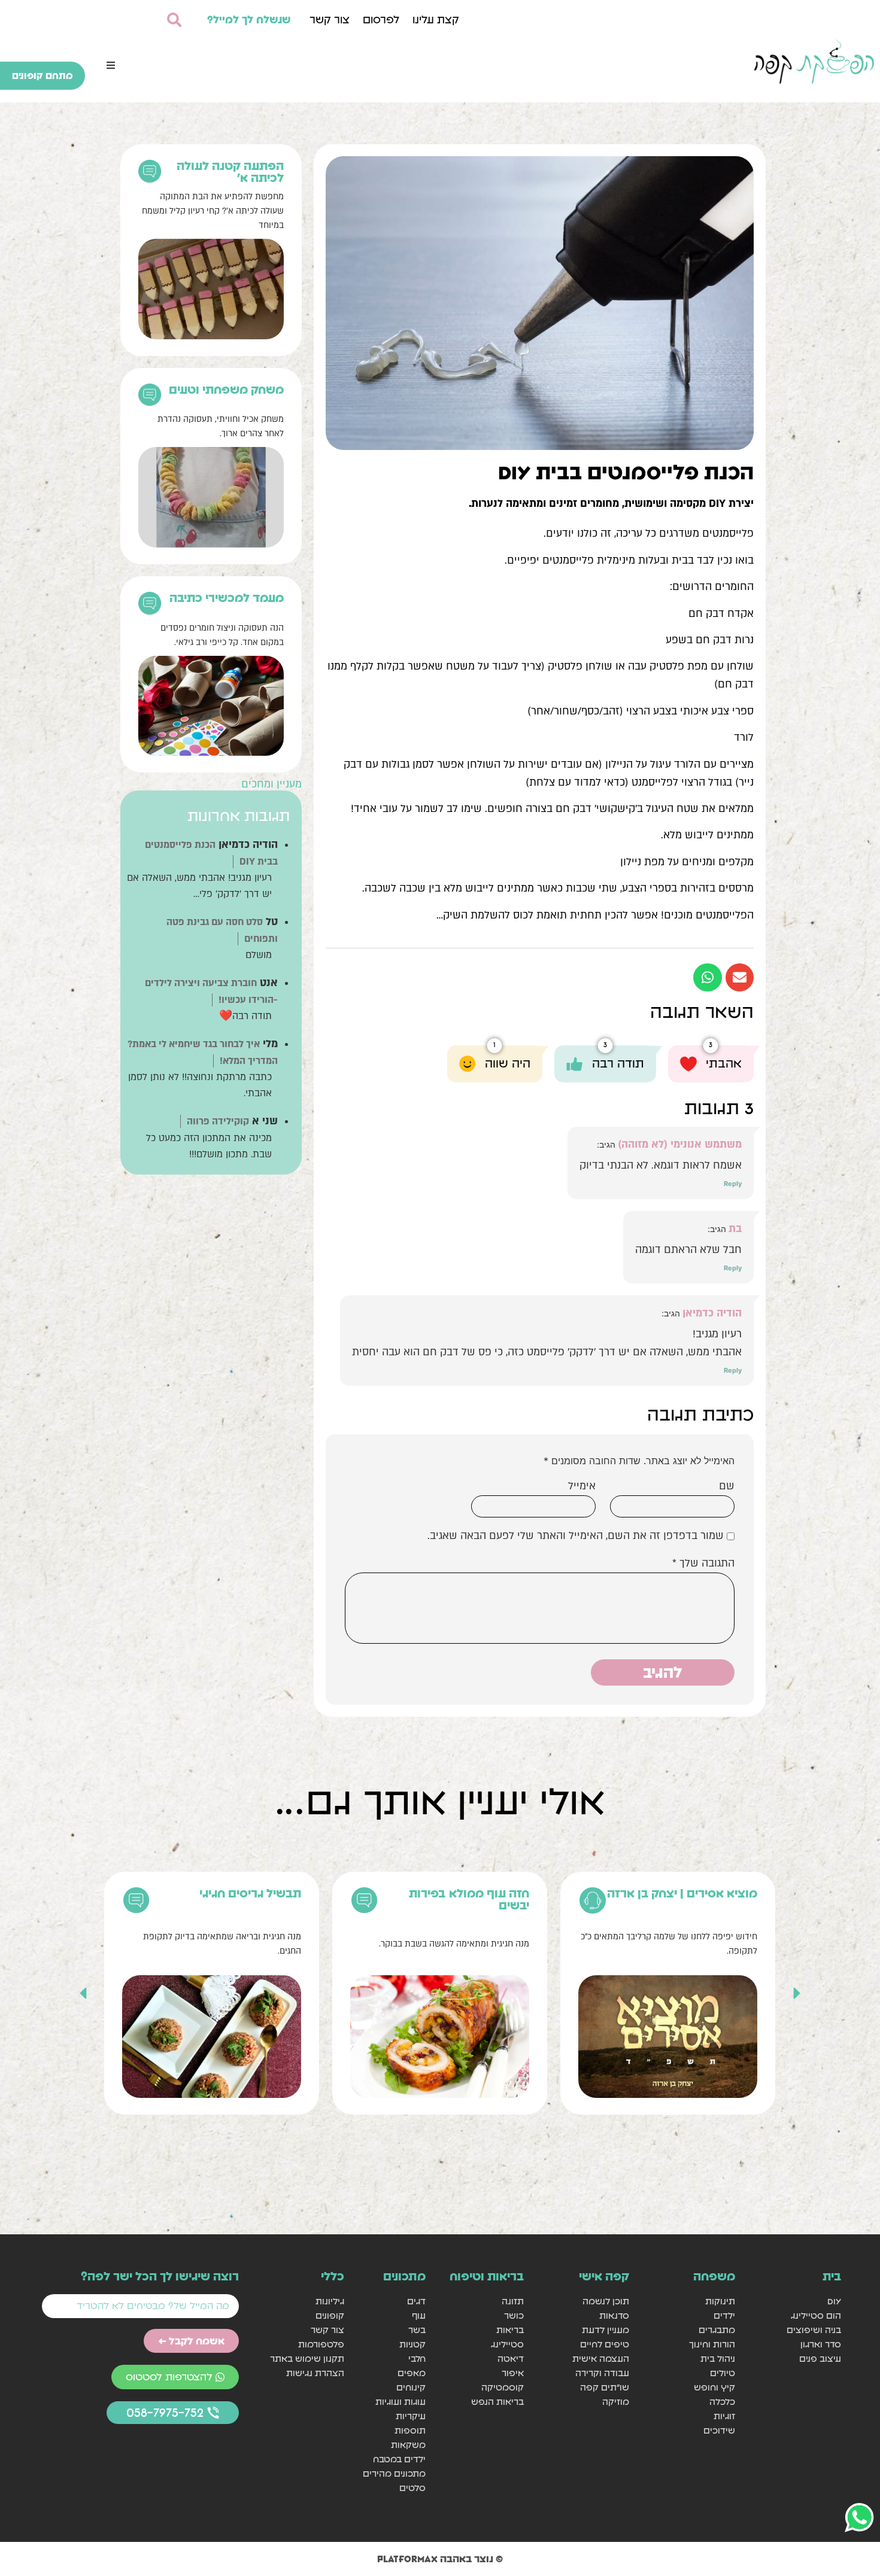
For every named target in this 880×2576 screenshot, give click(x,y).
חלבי (417, 2358)
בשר (417, 2330)
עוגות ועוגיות (400, 2402)
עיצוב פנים (820, 2358)
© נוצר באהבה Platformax (440, 2559)
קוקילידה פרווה (218, 1121)
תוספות (410, 2430)
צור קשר (330, 19)
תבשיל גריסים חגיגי (250, 1893)
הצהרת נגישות (315, 2373)
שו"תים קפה (605, 2387)
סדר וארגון (821, 2344)
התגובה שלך (703, 1564)
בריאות (510, 2330)
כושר (514, 2315)
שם (727, 1486)
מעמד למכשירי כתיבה (227, 598)
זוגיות (724, 2416)
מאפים (412, 2373)
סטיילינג (507, 2344)
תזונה (512, 2301)
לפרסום (381, 19)
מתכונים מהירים (394, 2473)
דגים (416, 2301)
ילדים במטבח (399, 2459)
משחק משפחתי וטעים (226, 390)
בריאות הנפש (497, 2402)
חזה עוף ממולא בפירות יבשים (469, 1899)
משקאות (408, 2445)
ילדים (724, 2315)
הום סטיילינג (816, 2315)
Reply (733, 1184)
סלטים (412, 2488)
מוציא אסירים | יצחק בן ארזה (682, 1893)
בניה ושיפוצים (814, 2330)
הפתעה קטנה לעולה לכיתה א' (230, 172)
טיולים (723, 2373)
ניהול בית (718, 2358)
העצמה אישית (601, 2358)
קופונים (330, 2315)
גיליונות (330, 2301)
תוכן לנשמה (606, 2301)
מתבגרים (717, 2330)
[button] (111, 65)
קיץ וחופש (714, 2387)
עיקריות (411, 2416)
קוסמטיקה (502, 2387)
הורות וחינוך (712, 2344)
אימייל (582, 1486)
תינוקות (720, 2301)
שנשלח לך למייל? (249, 19)
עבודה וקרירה (602, 2373)
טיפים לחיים (605, 2344)
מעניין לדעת (606, 2330)
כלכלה (722, 2402)
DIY (834, 2301)
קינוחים (411, 2387)
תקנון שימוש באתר (307, 2358)
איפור (512, 2373)
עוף (419, 2315)
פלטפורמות (321, 2344)
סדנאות (614, 2315)
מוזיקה (616, 2402)
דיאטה (510, 2358)
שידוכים (719, 2430)
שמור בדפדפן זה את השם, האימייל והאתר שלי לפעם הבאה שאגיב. (576, 1536)
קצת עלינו (436, 19)
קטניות (412, 2344)
